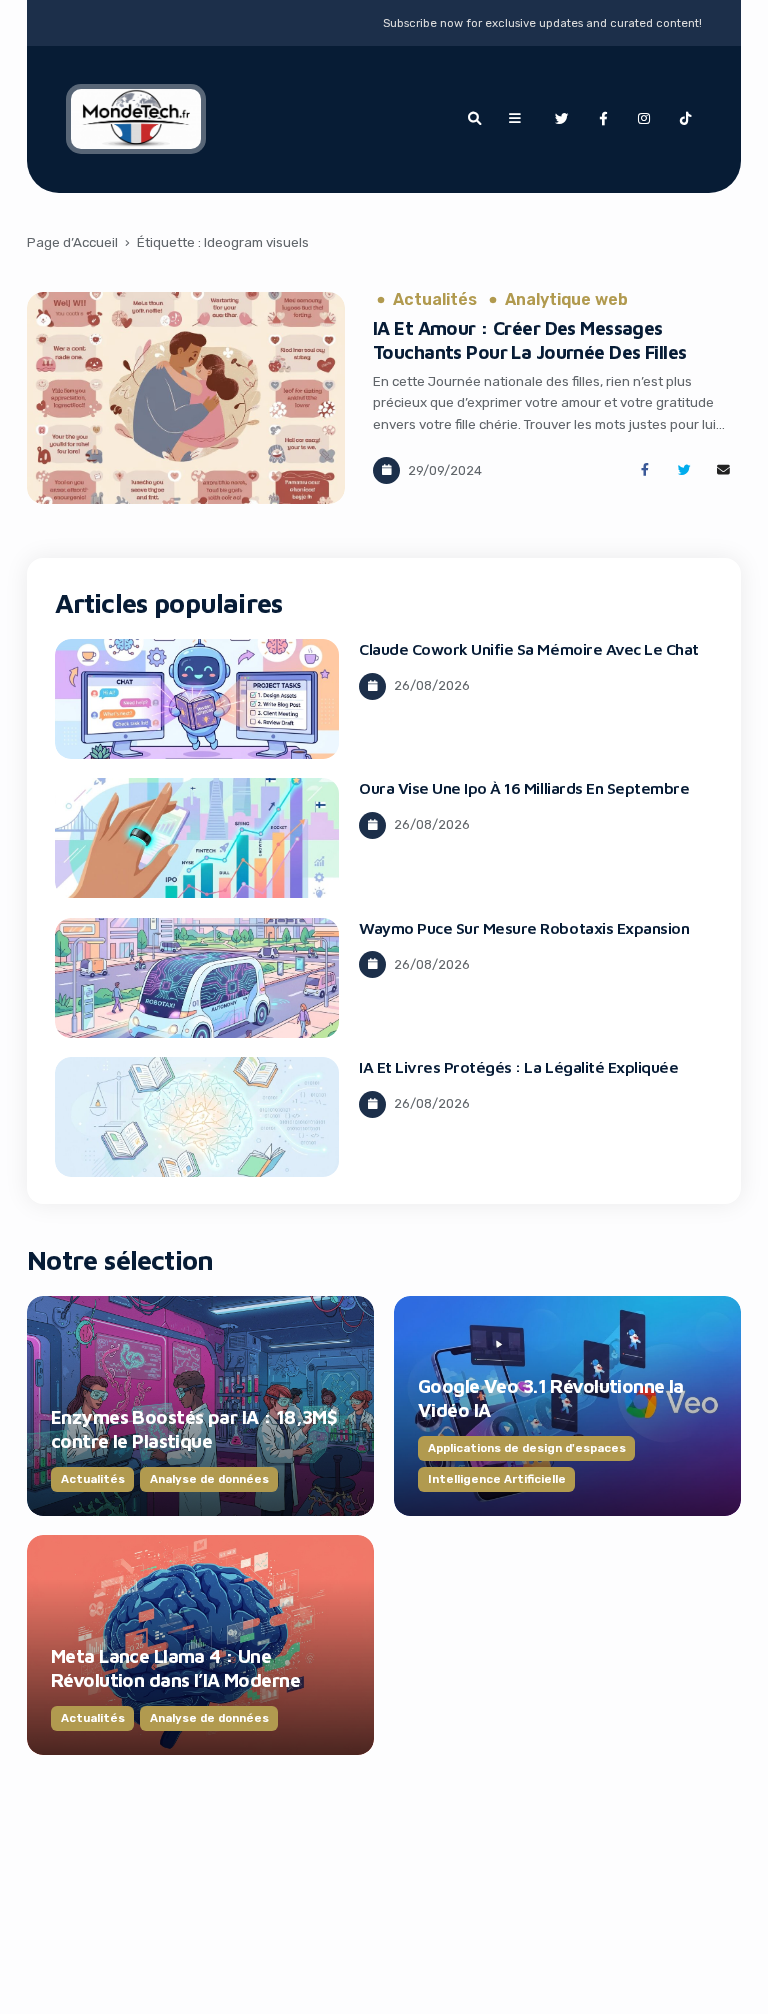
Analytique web (566, 300)
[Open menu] (515, 119)
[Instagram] (644, 119)
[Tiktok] (686, 119)
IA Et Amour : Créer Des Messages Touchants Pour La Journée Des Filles (529, 340)
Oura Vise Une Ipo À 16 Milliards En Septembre (524, 788)
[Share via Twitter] (684, 470)
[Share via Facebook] (644, 470)
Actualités (435, 300)
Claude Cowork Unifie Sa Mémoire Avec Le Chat (529, 649)
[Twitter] (561, 119)
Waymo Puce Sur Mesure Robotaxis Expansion (524, 928)
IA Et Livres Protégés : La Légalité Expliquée (518, 1067)
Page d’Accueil (72, 242)
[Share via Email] (723, 470)
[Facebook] (603, 119)
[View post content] (186, 398)
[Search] (474, 119)
